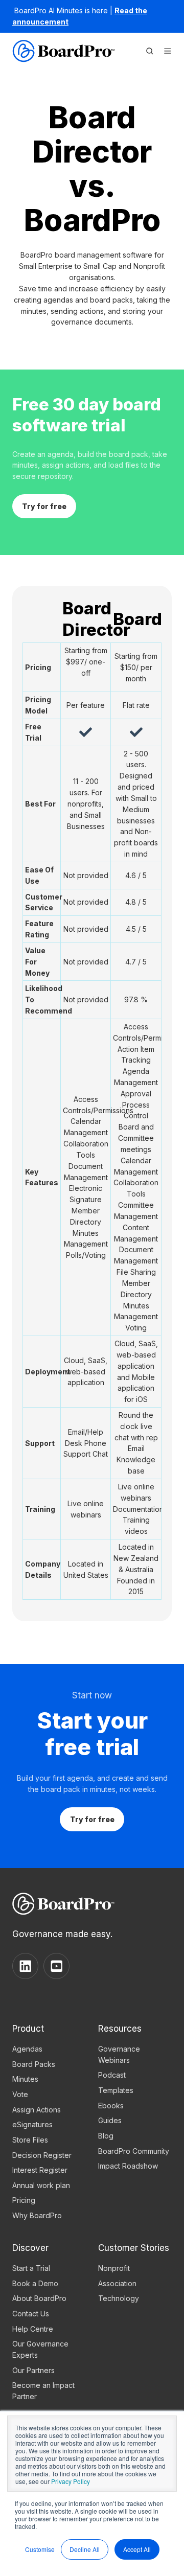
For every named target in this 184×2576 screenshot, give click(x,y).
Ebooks (111, 2106)
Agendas (27, 2049)
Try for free (44, 506)
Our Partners (33, 2370)
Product (28, 2028)
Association (117, 2283)
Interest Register (40, 2170)
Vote (20, 2094)
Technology (119, 2298)
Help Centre (33, 2329)
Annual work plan (41, 2185)
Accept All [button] (137, 2549)
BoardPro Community (134, 2151)
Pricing (24, 2200)
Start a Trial (31, 2268)
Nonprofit (114, 2268)
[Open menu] (168, 51)
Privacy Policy (71, 2481)
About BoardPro (39, 2298)
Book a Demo (35, 2283)
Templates (116, 2090)
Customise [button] (40, 2549)
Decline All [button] (85, 2549)
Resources (120, 2028)
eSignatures (32, 2124)
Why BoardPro (37, 2215)
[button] (150, 51)
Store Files (30, 2140)
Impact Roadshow (128, 2166)
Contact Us (31, 2314)
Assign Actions (37, 2110)
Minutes (25, 2079)
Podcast (112, 2075)
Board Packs (34, 2064)
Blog (106, 2136)
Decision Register (42, 2155)
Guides (110, 2120)
